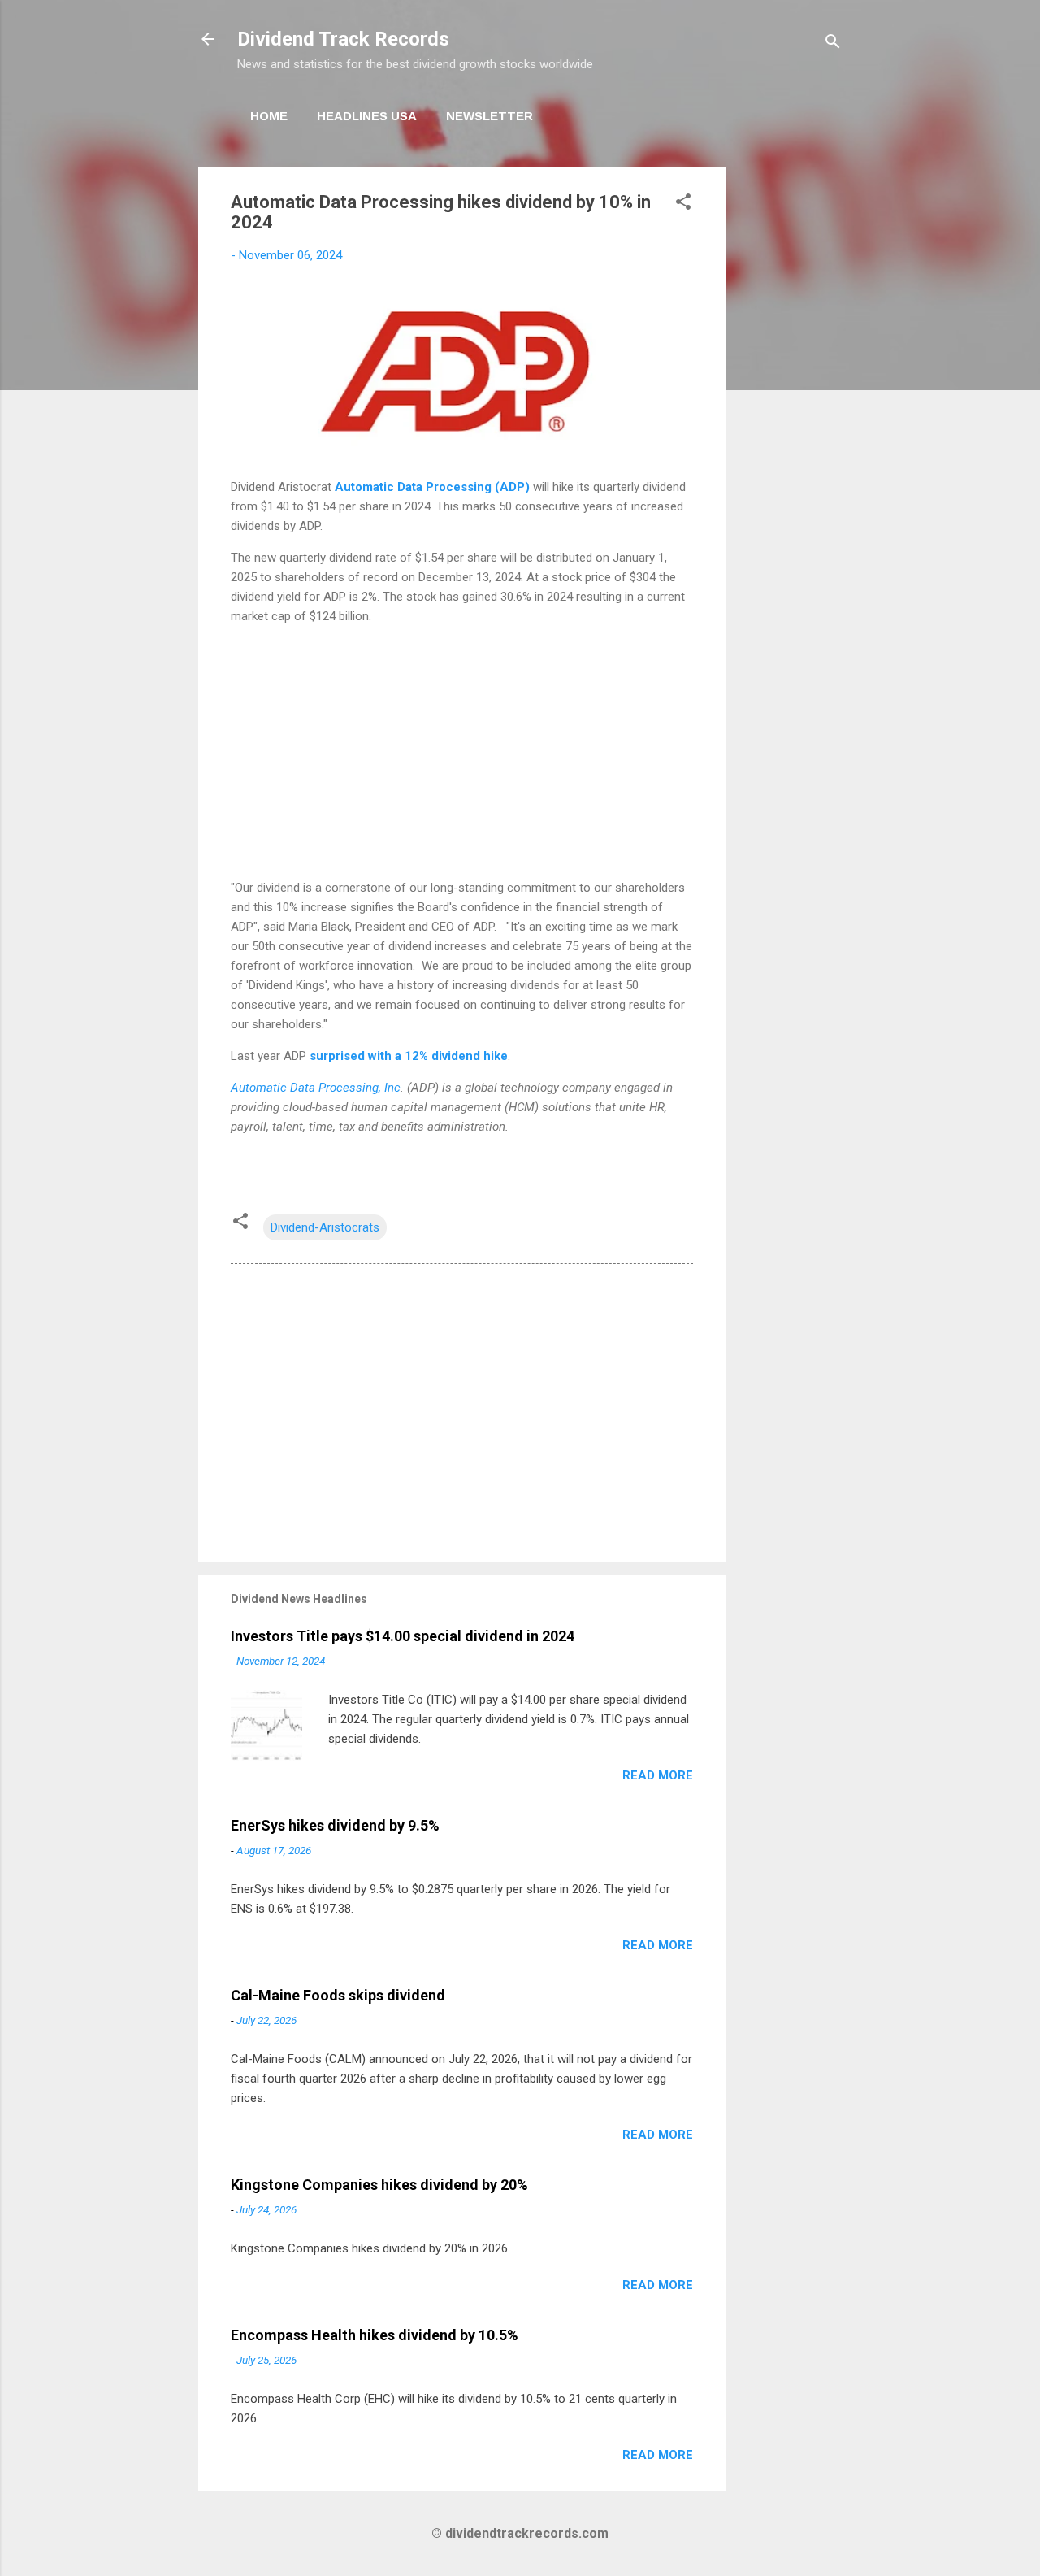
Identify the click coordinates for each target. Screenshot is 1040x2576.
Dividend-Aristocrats (325, 1227)
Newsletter (490, 116)
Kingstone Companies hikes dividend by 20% (379, 2185)
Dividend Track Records (343, 39)
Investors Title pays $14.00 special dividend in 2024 (403, 1636)
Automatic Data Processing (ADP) (432, 487)
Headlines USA (367, 116)
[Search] (833, 44)
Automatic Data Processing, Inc (316, 1088)
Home (269, 116)
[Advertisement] (791, 411)
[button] (683, 204)
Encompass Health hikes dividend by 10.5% (375, 2335)
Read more (658, 1775)
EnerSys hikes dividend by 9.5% (335, 1825)
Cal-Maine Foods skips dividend (338, 1995)
